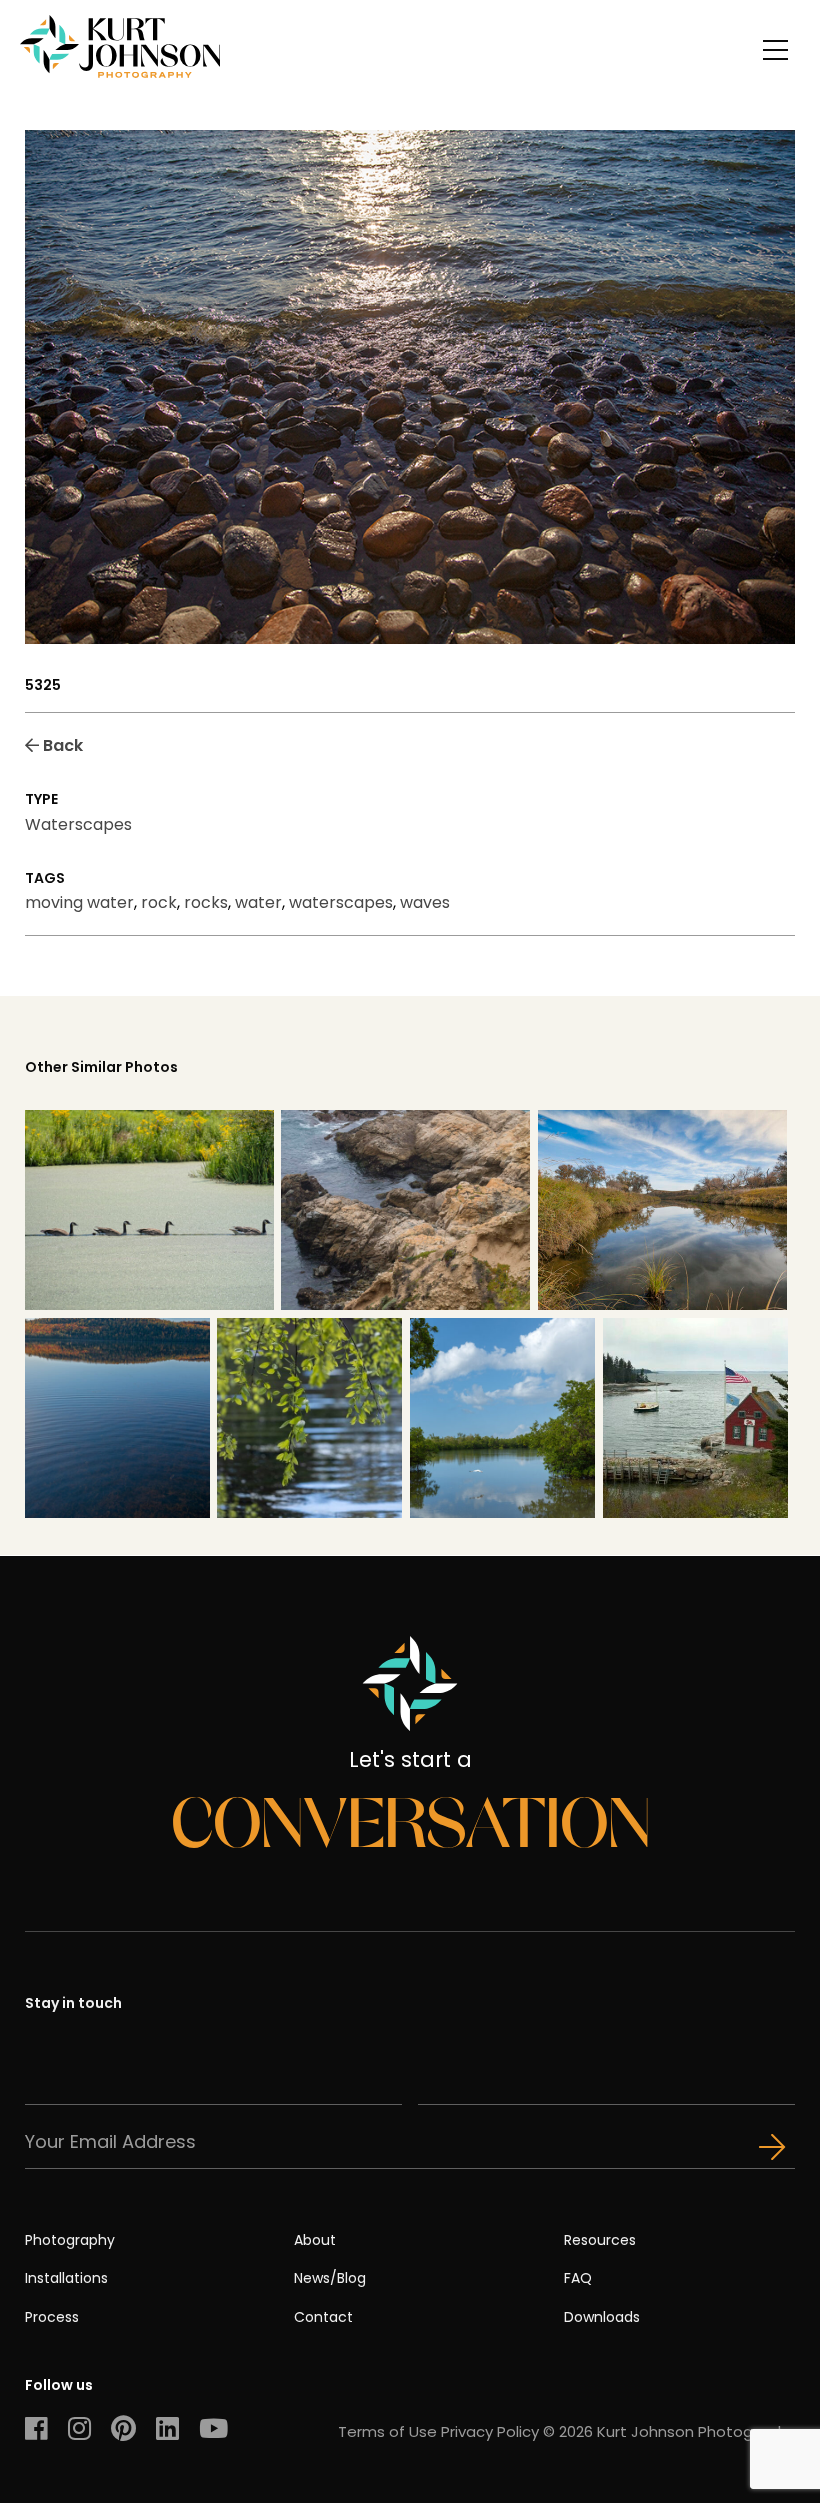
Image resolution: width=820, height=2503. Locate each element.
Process (52, 2317)
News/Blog (330, 2278)
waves (425, 902)
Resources (600, 2240)
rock (159, 902)
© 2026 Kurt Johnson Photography (669, 2431)
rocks (206, 902)
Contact (323, 2317)
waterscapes (341, 902)
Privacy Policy (490, 2431)
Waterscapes (78, 824)
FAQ (578, 2278)
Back (61, 745)
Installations (66, 2278)
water (258, 902)
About (315, 2240)
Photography (70, 2240)
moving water (79, 902)
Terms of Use (387, 2431)
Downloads (602, 2317)
